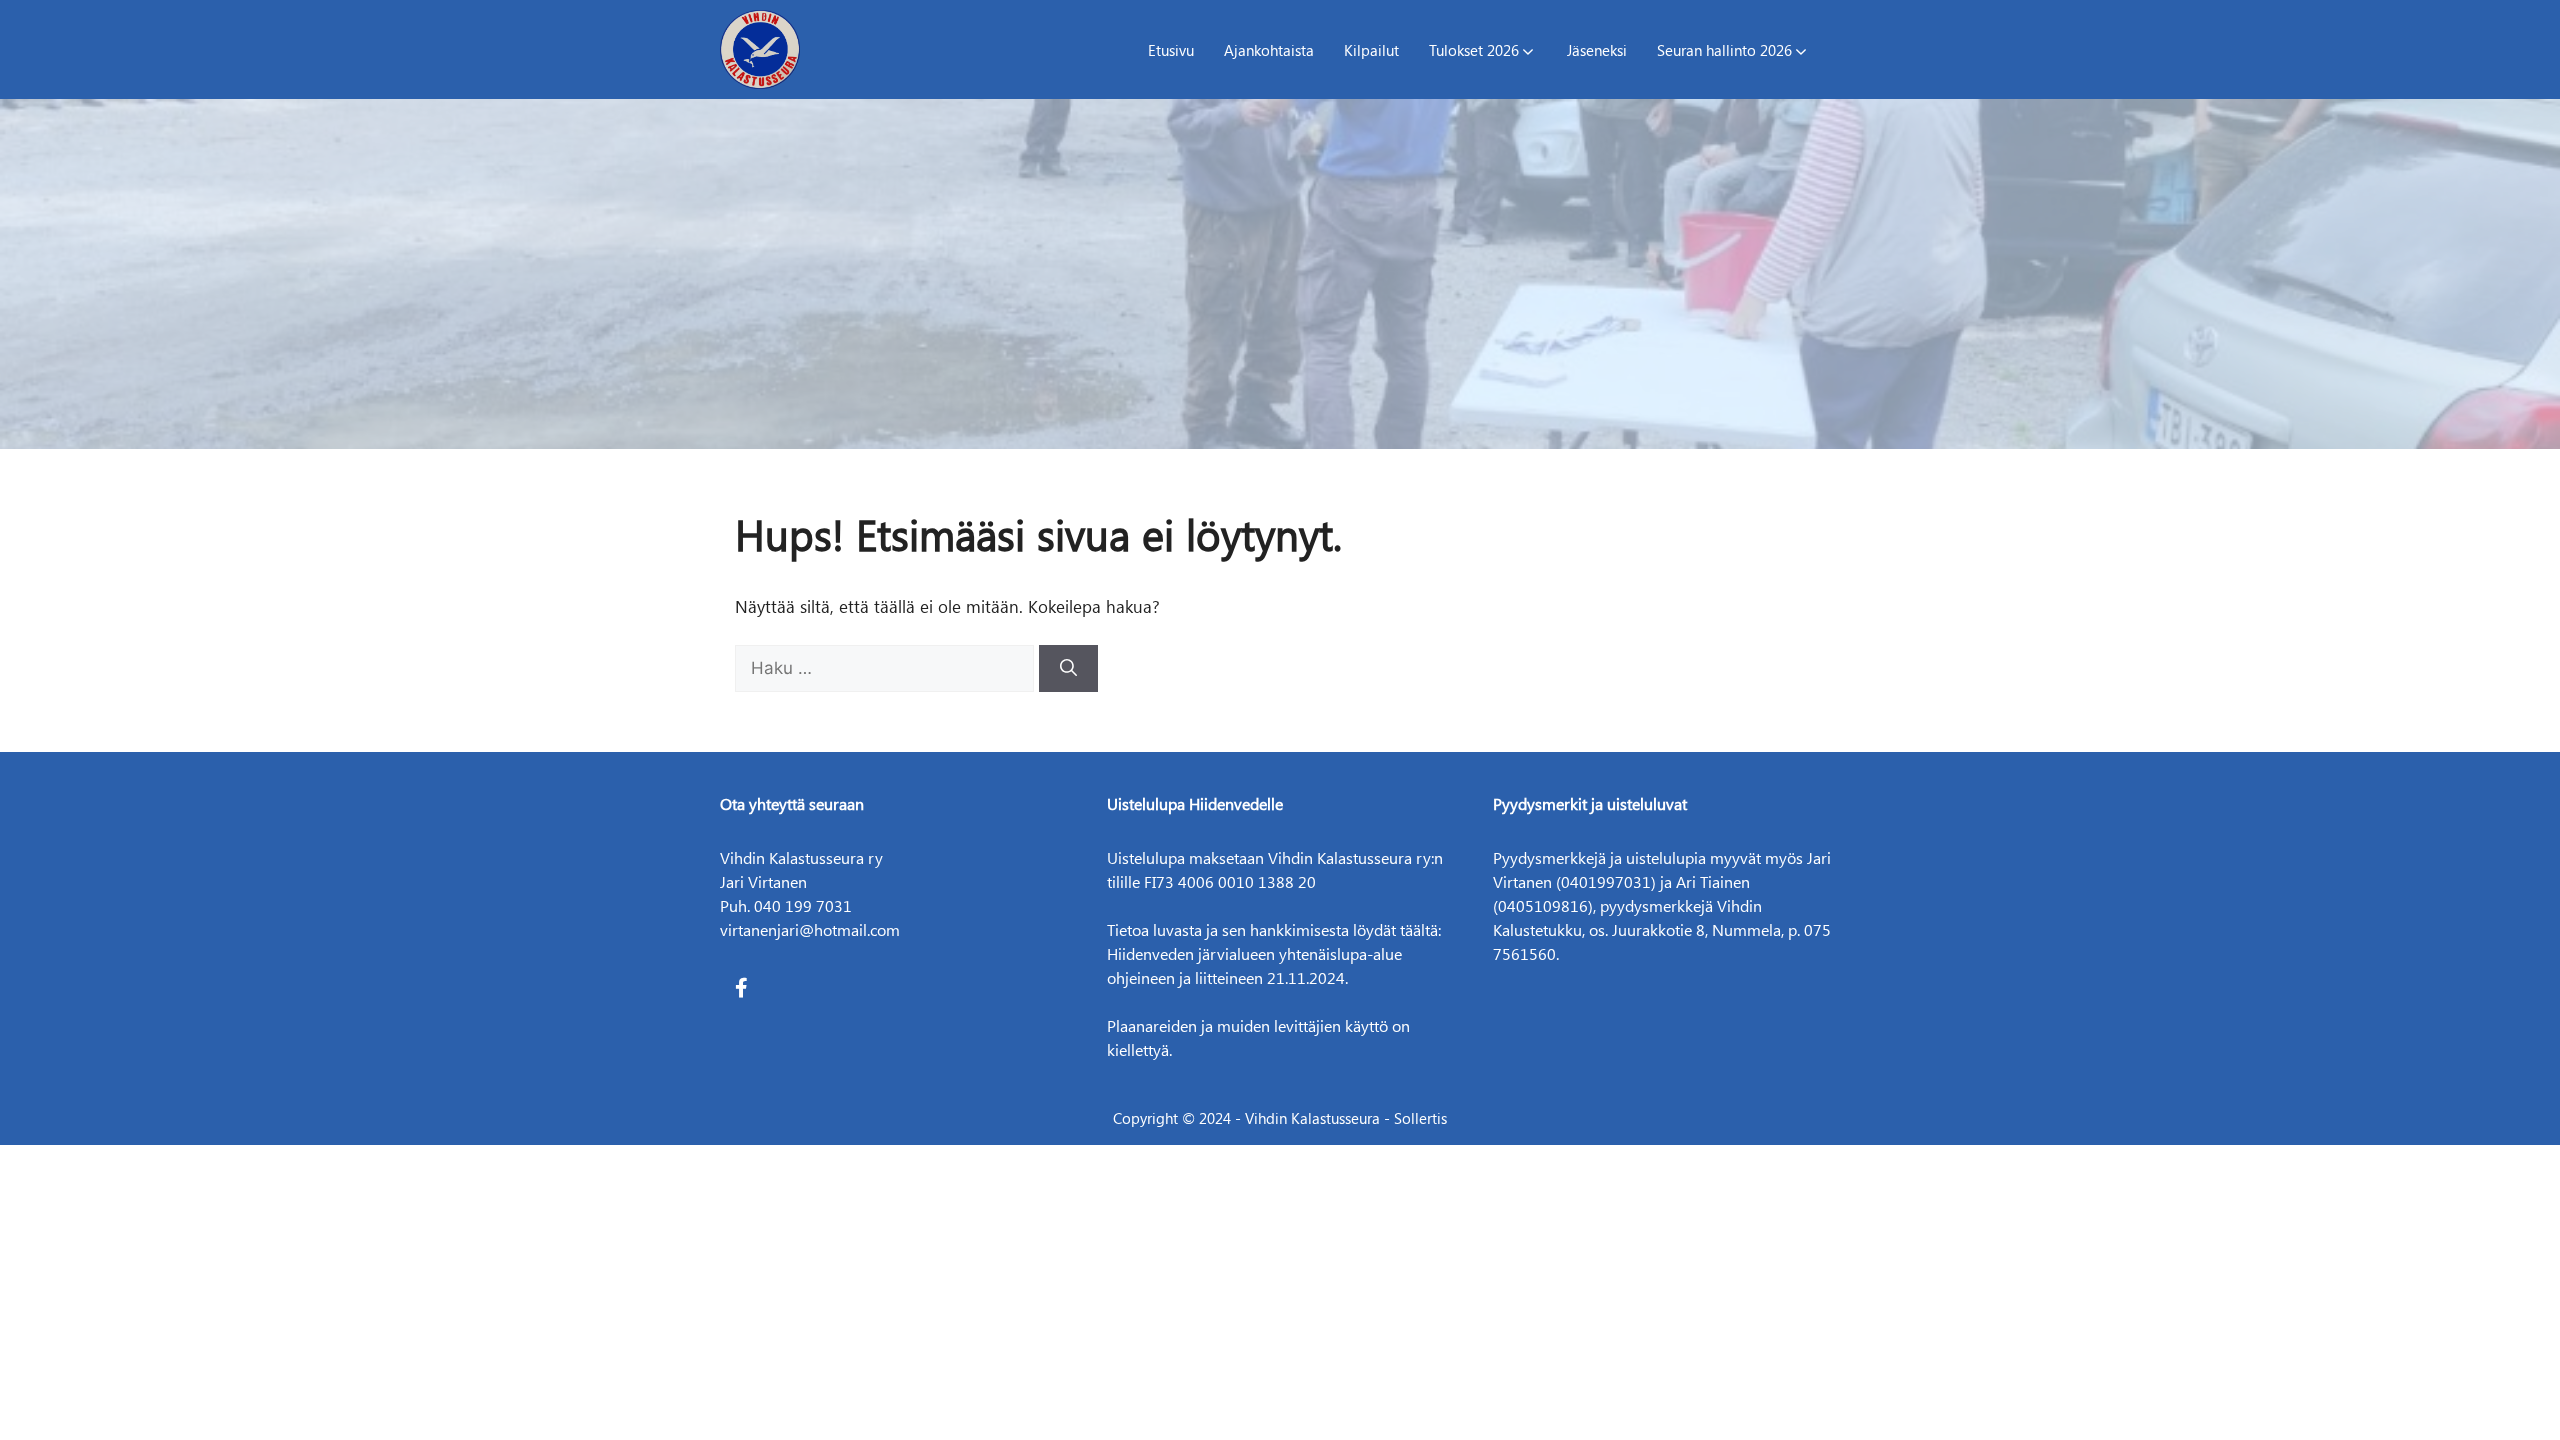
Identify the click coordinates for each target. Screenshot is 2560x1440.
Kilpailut (1371, 50)
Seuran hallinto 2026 (1724, 50)
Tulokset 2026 (1474, 50)
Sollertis (1420, 1118)
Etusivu (1171, 50)
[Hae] (1068, 669)
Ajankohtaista (1269, 50)
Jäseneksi (1597, 50)
